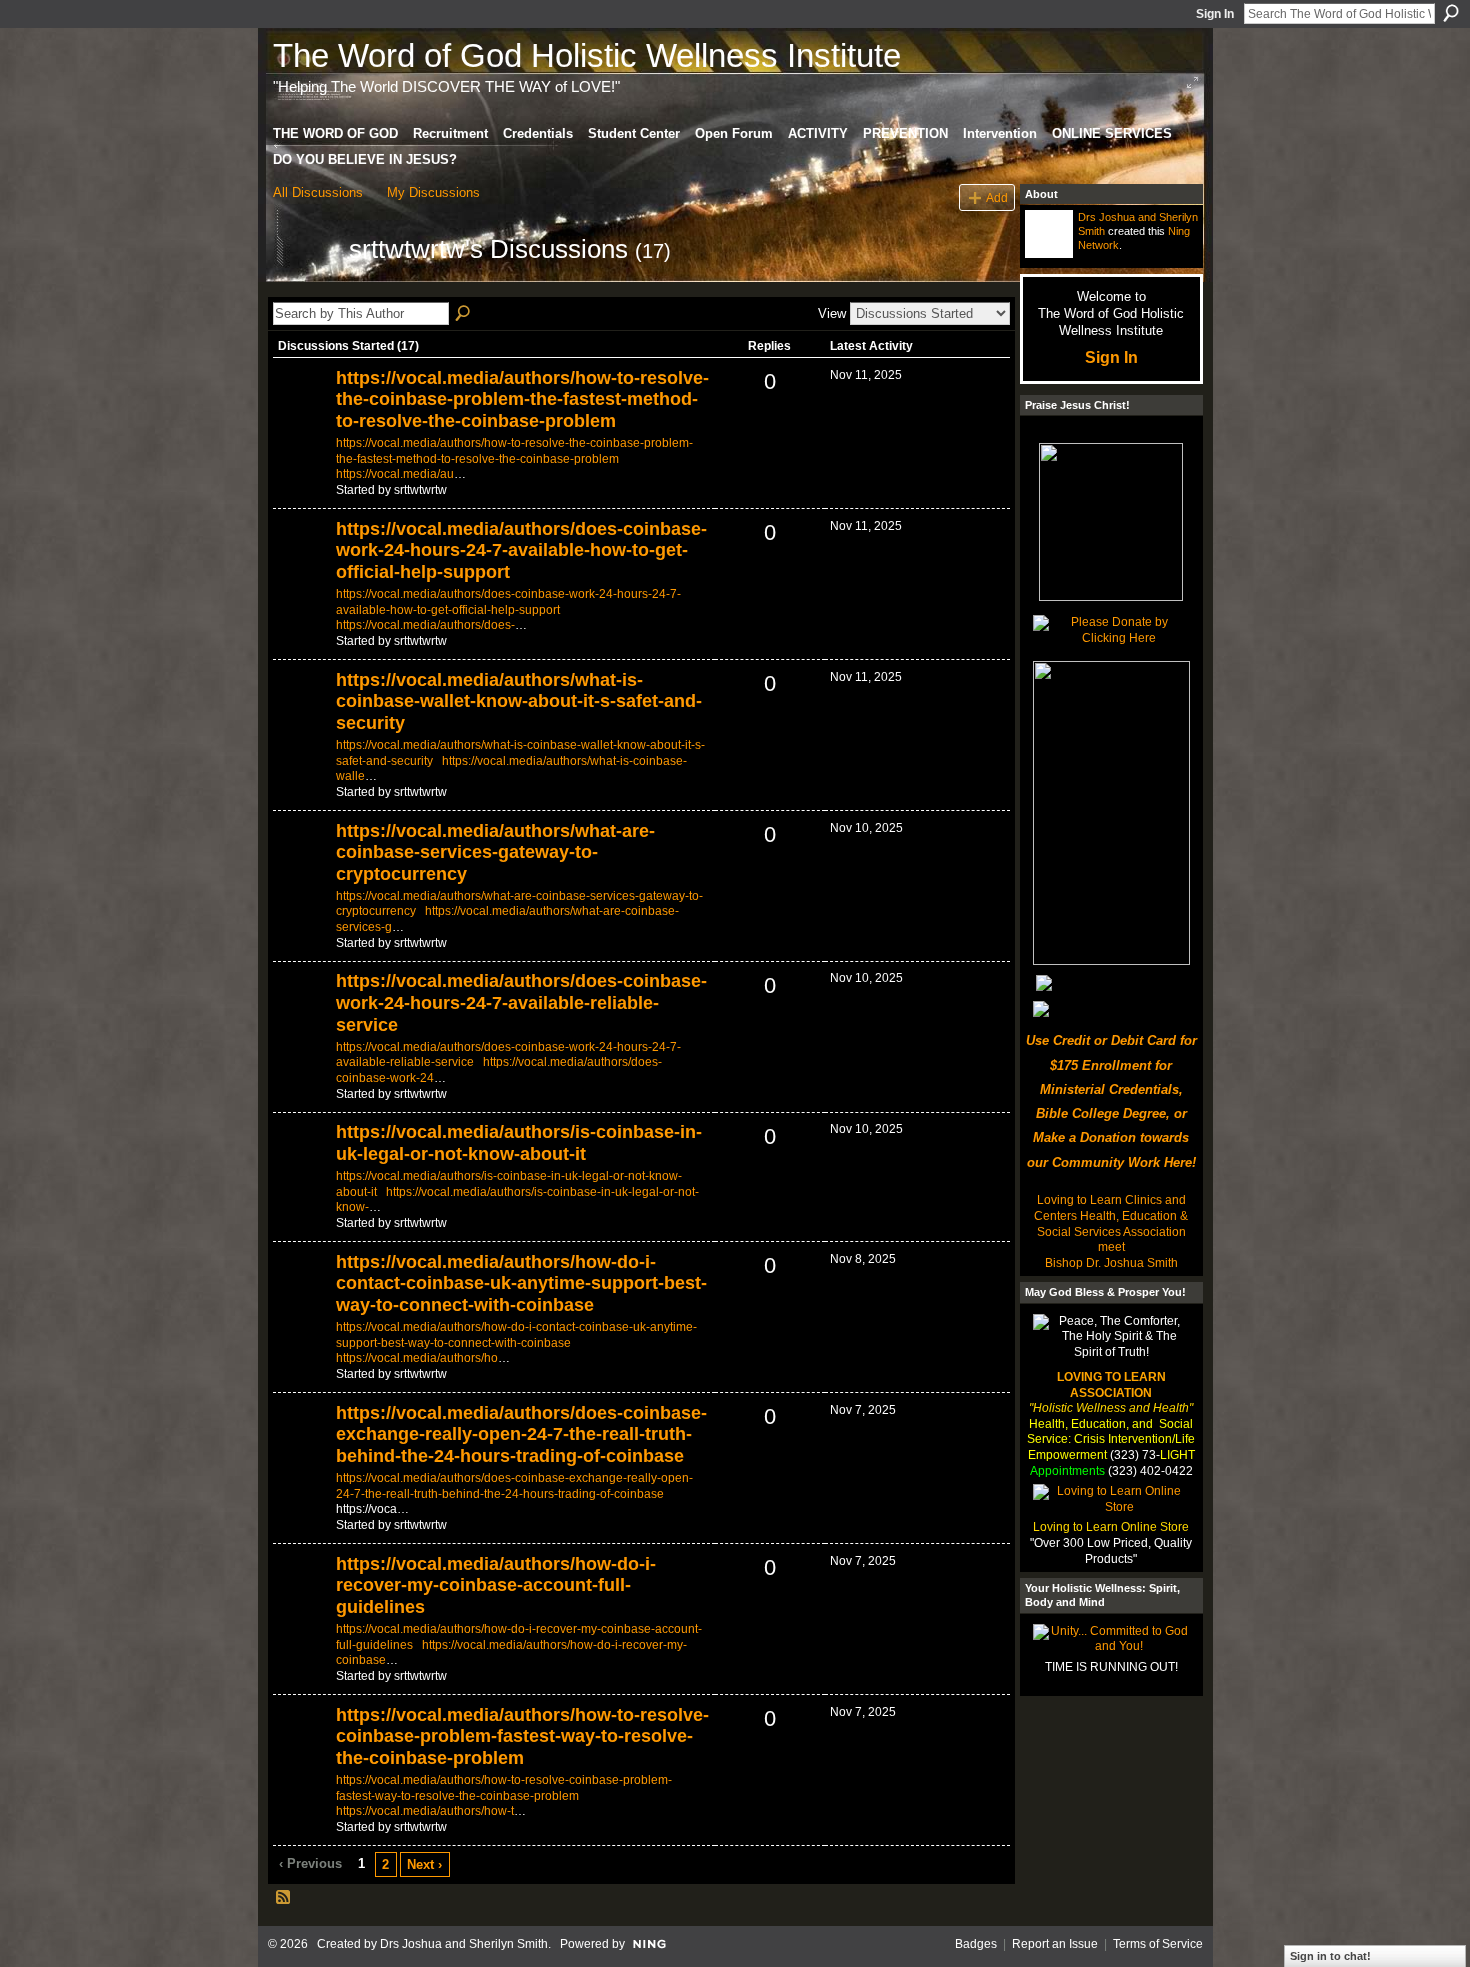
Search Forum (464, 314)
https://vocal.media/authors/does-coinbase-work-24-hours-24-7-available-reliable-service (521, 1002)
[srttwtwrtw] (305, 285)
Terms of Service (1158, 1944)
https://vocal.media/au (395, 474)
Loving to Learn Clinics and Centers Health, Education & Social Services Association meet (1111, 1223)
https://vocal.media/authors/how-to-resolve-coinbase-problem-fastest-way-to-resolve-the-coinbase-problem (522, 1736)
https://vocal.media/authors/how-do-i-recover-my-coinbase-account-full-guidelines (496, 1585)
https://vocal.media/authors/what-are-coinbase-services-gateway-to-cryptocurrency (495, 852)
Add (997, 197)
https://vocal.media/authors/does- (425, 625)
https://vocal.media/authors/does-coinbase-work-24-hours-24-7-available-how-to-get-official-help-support (521, 550)
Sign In (1215, 14)
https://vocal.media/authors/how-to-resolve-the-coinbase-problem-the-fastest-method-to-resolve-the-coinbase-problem (522, 399)
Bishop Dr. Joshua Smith (1111, 1263)
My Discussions (433, 192)
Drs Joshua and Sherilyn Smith (464, 1944)
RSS (284, 1898)
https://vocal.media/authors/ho (417, 1358)
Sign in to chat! (1330, 1956)
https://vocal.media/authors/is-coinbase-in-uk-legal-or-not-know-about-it (519, 1143)
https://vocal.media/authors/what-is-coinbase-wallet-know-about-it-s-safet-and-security (519, 701)
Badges (976, 1944)
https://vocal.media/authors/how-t (425, 1811)
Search (1451, 13)
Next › (424, 1864)
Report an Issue (1055, 1944)
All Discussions (318, 192)
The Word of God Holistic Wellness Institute (587, 55)
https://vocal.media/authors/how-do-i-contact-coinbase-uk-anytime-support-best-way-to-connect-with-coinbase (521, 1283)
